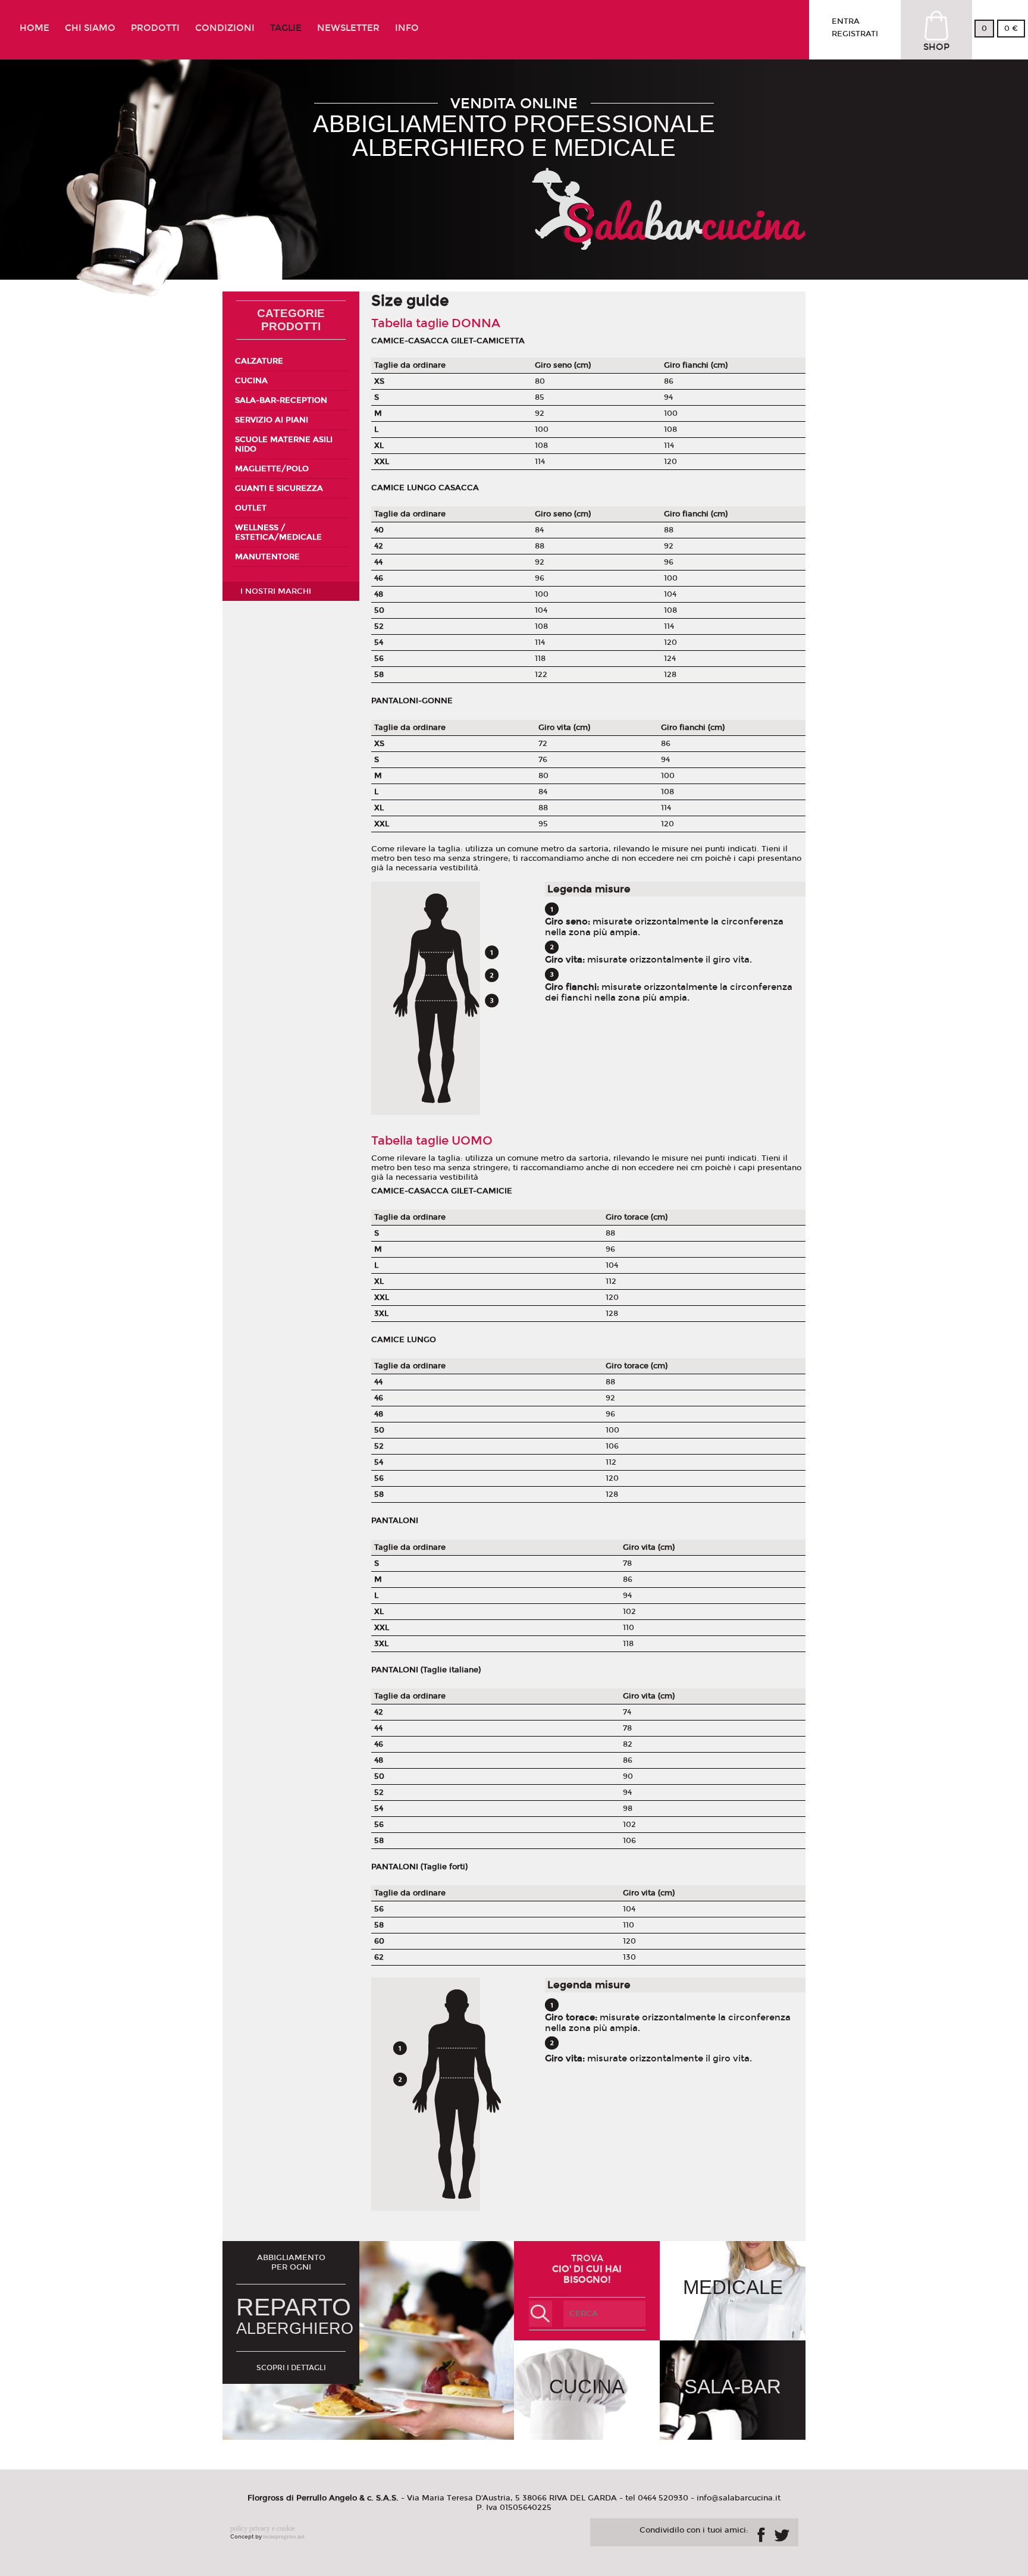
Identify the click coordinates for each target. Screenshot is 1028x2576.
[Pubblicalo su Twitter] (782, 2533)
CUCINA (251, 381)
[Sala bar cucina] (669, 245)
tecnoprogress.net (284, 2537)
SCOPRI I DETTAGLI (291, 2368)
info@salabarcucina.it (739, 2498)
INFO (407, 28)
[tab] (291, 361)
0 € (1011, 29)
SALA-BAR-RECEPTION (281, 400)
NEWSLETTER (348, 28)
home (35, 28)
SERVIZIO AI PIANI (272, 420)
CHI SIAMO (90, 28)
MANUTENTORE (267, 557)
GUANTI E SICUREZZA (279, 488)
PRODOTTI (155, 28)
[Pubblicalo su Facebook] (761, 2535)
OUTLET (251, 508)
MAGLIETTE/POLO (272, 469)
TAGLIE (286, 28)
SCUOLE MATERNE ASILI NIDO (284, 444)
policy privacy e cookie (263, 2528)
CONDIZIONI (225, 28)
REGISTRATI (855, 34)
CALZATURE (259, 361)
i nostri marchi (276, 591)
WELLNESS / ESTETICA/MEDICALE (278, 532)
